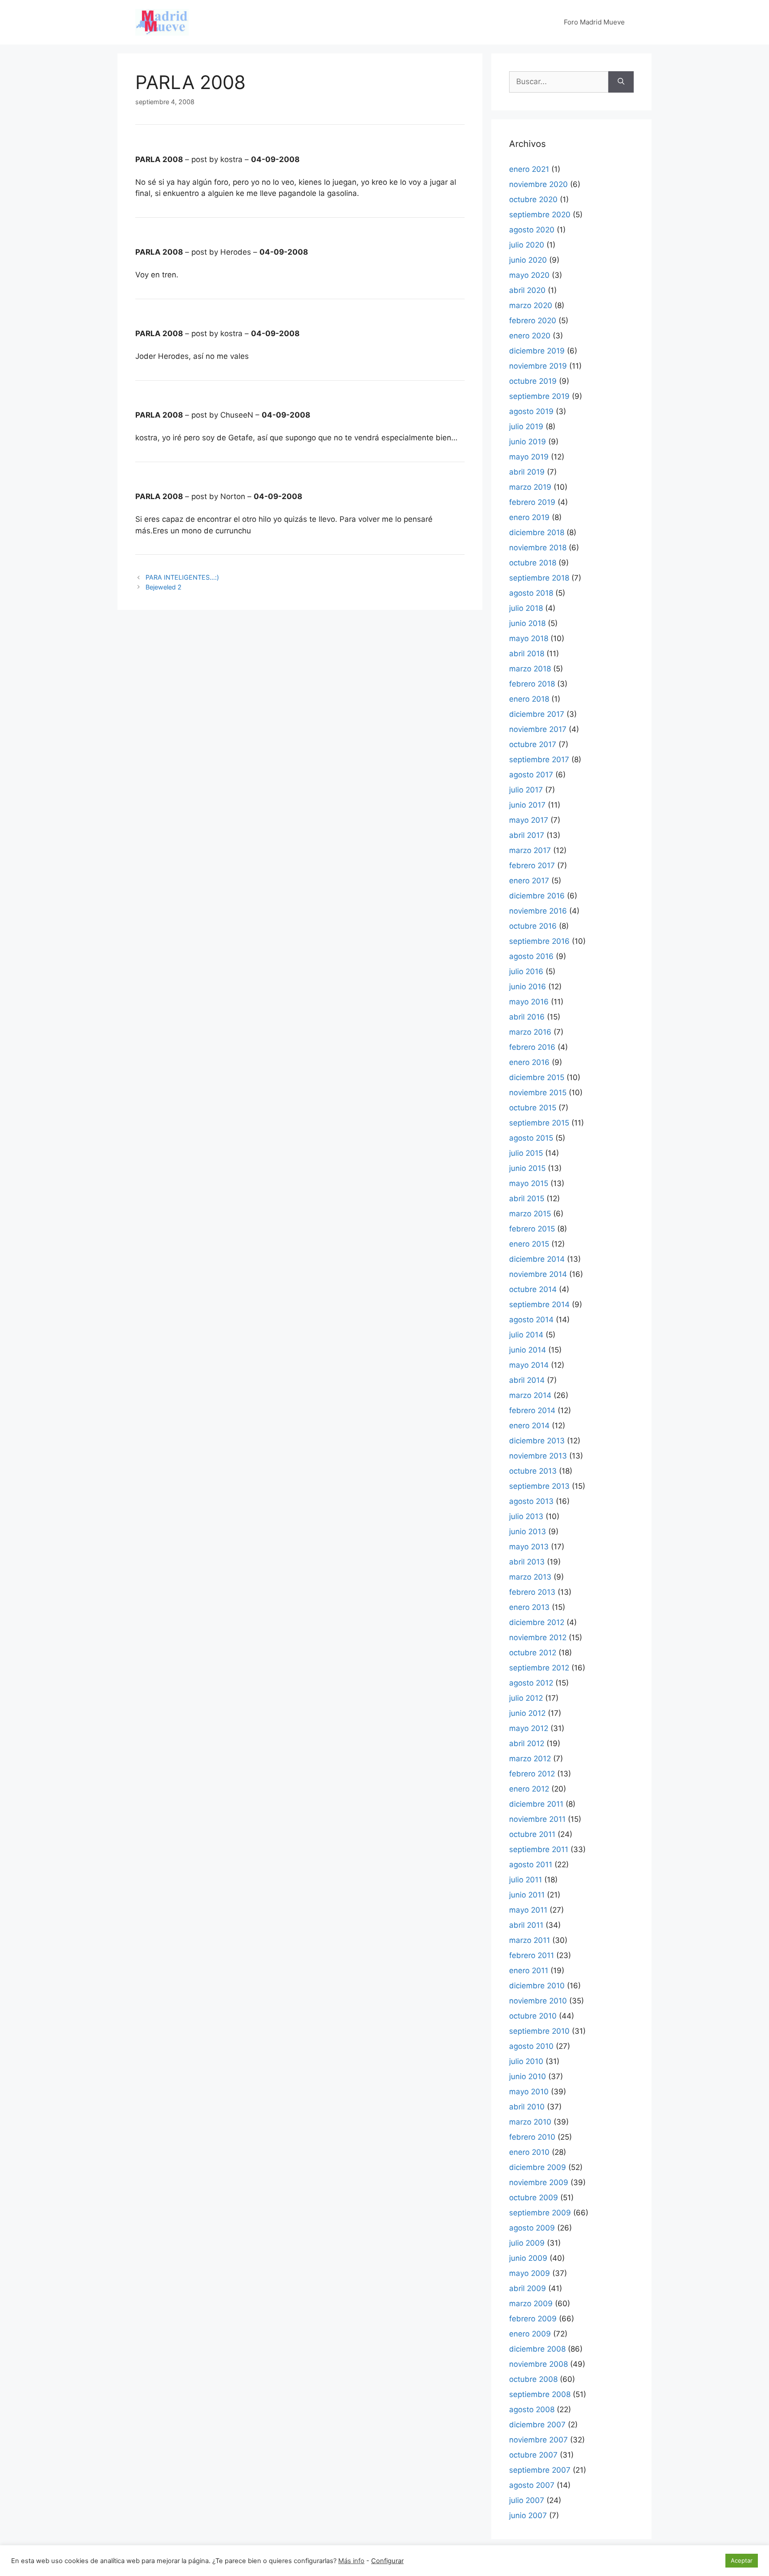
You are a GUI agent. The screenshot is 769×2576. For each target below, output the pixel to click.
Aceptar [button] (742, 2560)
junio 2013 (528, 1532)
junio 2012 (527, 1713)
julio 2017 (526, 790)
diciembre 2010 (537, 1986)
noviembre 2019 (538, 366)
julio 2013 (526, 1516)
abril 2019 (527, 472)
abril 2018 (527, 654)
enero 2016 (529, 1062)
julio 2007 (527, 2500)
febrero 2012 (532, 1774)
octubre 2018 (533, 563)
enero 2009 (530, 2334)
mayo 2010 (529, 2092)
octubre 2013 (533, 1471)
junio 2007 (528, 2515)
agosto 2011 (531, 1865)
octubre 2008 (533, 2379)
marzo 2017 (530, 850)
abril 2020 (527, 290)
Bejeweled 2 (164, 587)
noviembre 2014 (538, 1274)
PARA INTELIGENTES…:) (182, 577)
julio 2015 (526, 1153)
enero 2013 (529, 1607)
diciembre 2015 (537, 1077)
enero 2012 (529, 1789)
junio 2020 (528, 260)
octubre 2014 (533, 1289)
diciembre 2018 (537, 532)
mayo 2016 (529, 1002)
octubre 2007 (533, 2455)
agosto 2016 (531, 956)
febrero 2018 (532, 684)
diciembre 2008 (537, 2349)
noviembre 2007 (538, 2440)
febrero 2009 (533, 2319)
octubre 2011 (532, 1834)
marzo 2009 (531, 2304)
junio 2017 (527, 805)
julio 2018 (526, 608)
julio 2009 (527, 2243)
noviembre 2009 (539, 2182)
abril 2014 (527, 1380)
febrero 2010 (532, 2137)
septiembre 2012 (539, 1668)
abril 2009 (528, 2288)
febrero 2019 (532, 502)
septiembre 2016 (539, 941)
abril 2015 (527, 1199)
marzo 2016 (530, 1032)
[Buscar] (621, 82)
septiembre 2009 (540, 2213)
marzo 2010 (530, 2122)
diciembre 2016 (537, 896)
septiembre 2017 (539, 760)
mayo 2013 (529, 1547)
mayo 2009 (530, 2273)
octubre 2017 (533, 744)
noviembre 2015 (538, 1093)
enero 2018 (529, 699)
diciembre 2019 (537, 351)
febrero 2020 (533, 321)
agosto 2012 (531, 1683)
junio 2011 (527, 1895)
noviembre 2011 (537, 1819)
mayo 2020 (529, 275)
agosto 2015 (531, 1138)
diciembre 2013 (537, 1441)
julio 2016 (526, 971)
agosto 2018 (531, 593)
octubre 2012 (533, 1653)
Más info (351, 2561)
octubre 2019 (533, 381)
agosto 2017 (531, 775)
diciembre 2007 (537, 2425)
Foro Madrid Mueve (594, 22)
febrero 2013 (532, 1592)
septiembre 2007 (540, 2470)
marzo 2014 (530, 1395)
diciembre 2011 (536, 1804)
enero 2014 (529, 1426)
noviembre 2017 (538, 729)
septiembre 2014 (539, 1304)
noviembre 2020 (538, 184)
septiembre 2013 (539, 1486)
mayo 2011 (528, 1910)
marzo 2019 (530, 487)
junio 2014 (528, 1350)
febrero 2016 (532, 1047)
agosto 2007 (532, 2485)
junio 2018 (527, 623)
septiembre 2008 (540, 2394)
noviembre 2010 (538, 2001)
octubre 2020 (533, 199)
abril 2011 (526, 1925)
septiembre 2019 (539, 396)
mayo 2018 (529, 638)
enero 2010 (529, 2152)
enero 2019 (529, 517)
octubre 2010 (533, 2016)
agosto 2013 (531, 1501)
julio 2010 (526, 2061)
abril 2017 (527, 835)
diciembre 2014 (537, 1259)
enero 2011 (529, 1971)
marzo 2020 (531, 305)
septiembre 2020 (540, 215)
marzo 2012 (530, 1759)
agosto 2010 (531, 2046)
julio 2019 (526, 427)
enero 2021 (529, 169)
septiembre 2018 (539, 578)
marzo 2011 (530, 1940)
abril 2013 (527, 1562)
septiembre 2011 (539, 1849)
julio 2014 (526, 1335)
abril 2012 (527, 1743)
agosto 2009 (532, 2228)
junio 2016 (528, 987)
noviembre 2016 (538, 911)
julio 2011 (526, 1880)
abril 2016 (527, 1017)
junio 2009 (528, 2258)
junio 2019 (528, 442)
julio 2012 (526, 1698)
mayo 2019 (529, 457)
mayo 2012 (529, 1728)
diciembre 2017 (537, 714)
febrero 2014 (532, 1410)
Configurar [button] (387, 2561)
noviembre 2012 (538, 1637)
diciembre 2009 (538, 2167)
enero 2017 (529, 881)
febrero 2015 (532, 1229)
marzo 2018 (530, 669)
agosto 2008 (532, 2409)
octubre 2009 (534, 2198)
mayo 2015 (529, 1183)
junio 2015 (527, 1168)
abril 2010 (527, 2107)
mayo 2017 (529, 820)
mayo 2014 (529, 1365)
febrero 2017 (532, 865)
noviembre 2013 (538, 1456)
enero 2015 (529, 1244)
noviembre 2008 (538, 2364)
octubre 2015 (533, 1108)
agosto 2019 (531, 411)
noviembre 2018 (538, 548)
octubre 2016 (533, 926)
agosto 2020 (532, 230)
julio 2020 (527, 245)
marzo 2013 (530, 1577)
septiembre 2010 (539, 2031)
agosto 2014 (531, 1320)
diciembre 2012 (537, 1622)
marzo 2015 (530, 1214)
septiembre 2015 (539, 1123)
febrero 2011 (532, 1955)
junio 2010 (528, 2076)
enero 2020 (530, 336)
